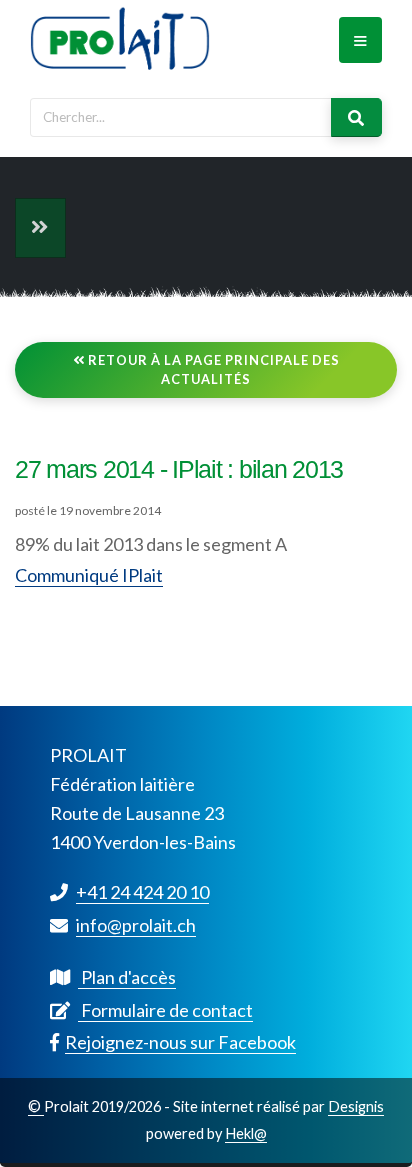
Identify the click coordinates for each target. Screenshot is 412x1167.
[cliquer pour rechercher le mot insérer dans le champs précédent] (356, 117)
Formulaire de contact (165, 1010)
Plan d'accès (127, 977)
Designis (356, 1106)
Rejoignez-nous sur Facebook (180, 1042)
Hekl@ (246, 1133)
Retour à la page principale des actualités (212, 369)
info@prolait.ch (136, 925)
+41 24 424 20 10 (142, 892)
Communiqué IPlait (89, 575)
